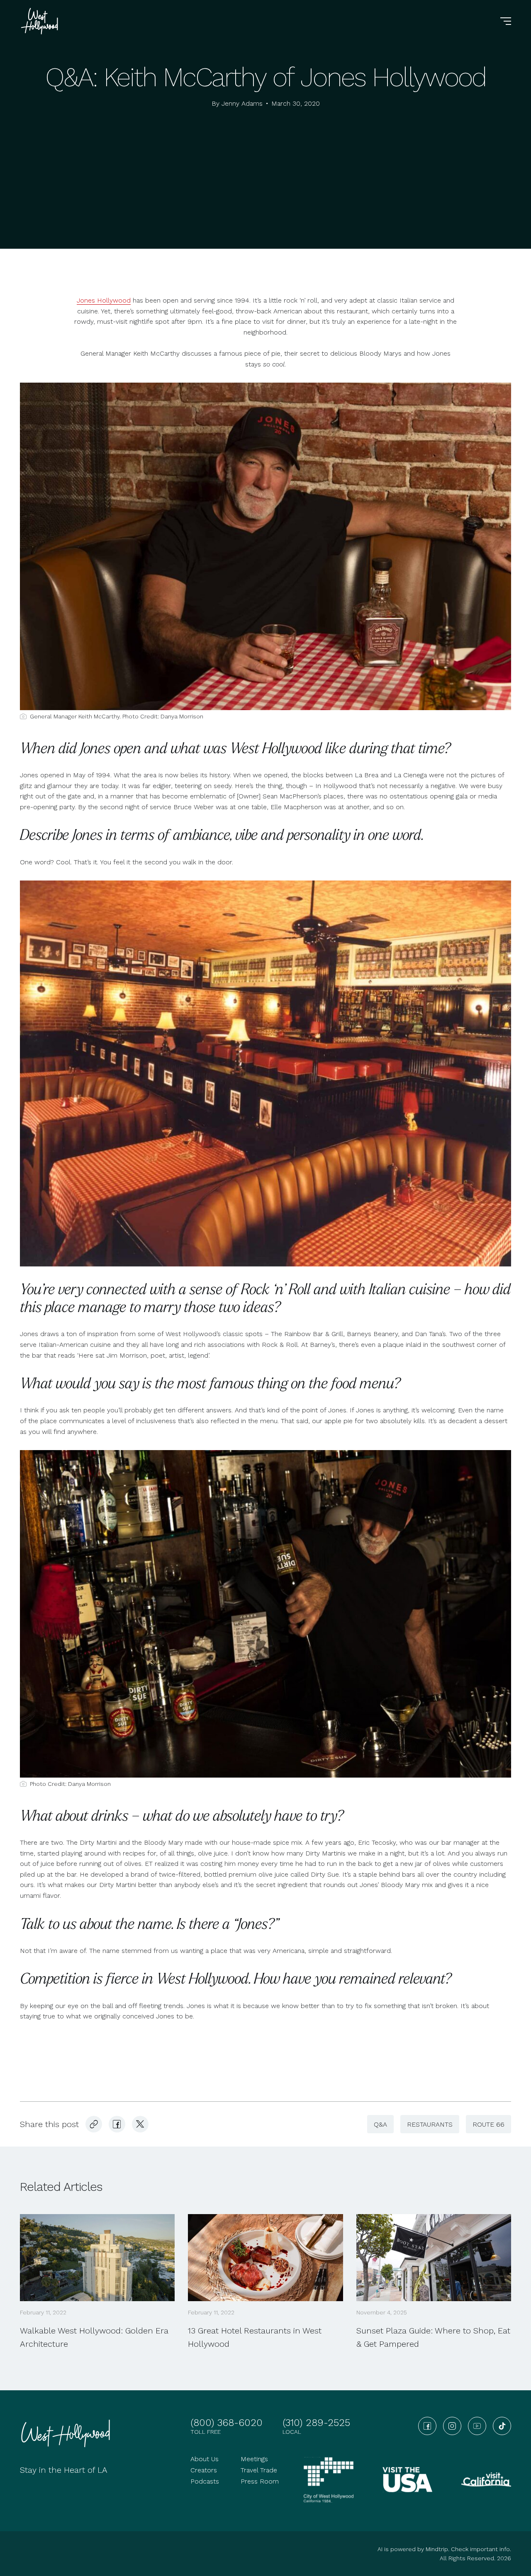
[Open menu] (506, 21)
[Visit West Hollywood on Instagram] (452, 2426)
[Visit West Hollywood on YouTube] (477, 2426)
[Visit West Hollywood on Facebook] (117, 2124)
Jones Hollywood (104, 300)
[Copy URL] (94, 2124)
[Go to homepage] (41, 21)
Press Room (260, 2481)
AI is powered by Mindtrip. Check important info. (444, 2549)
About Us (205, 2459)
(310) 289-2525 (316, 2423)
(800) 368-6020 (227, 2423)
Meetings (254, 2459)
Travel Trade (259, 2470)
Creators (204, 2470)
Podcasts (205, 2481)
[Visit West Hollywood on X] (140, 2124)
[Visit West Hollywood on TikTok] (502, 2426)
